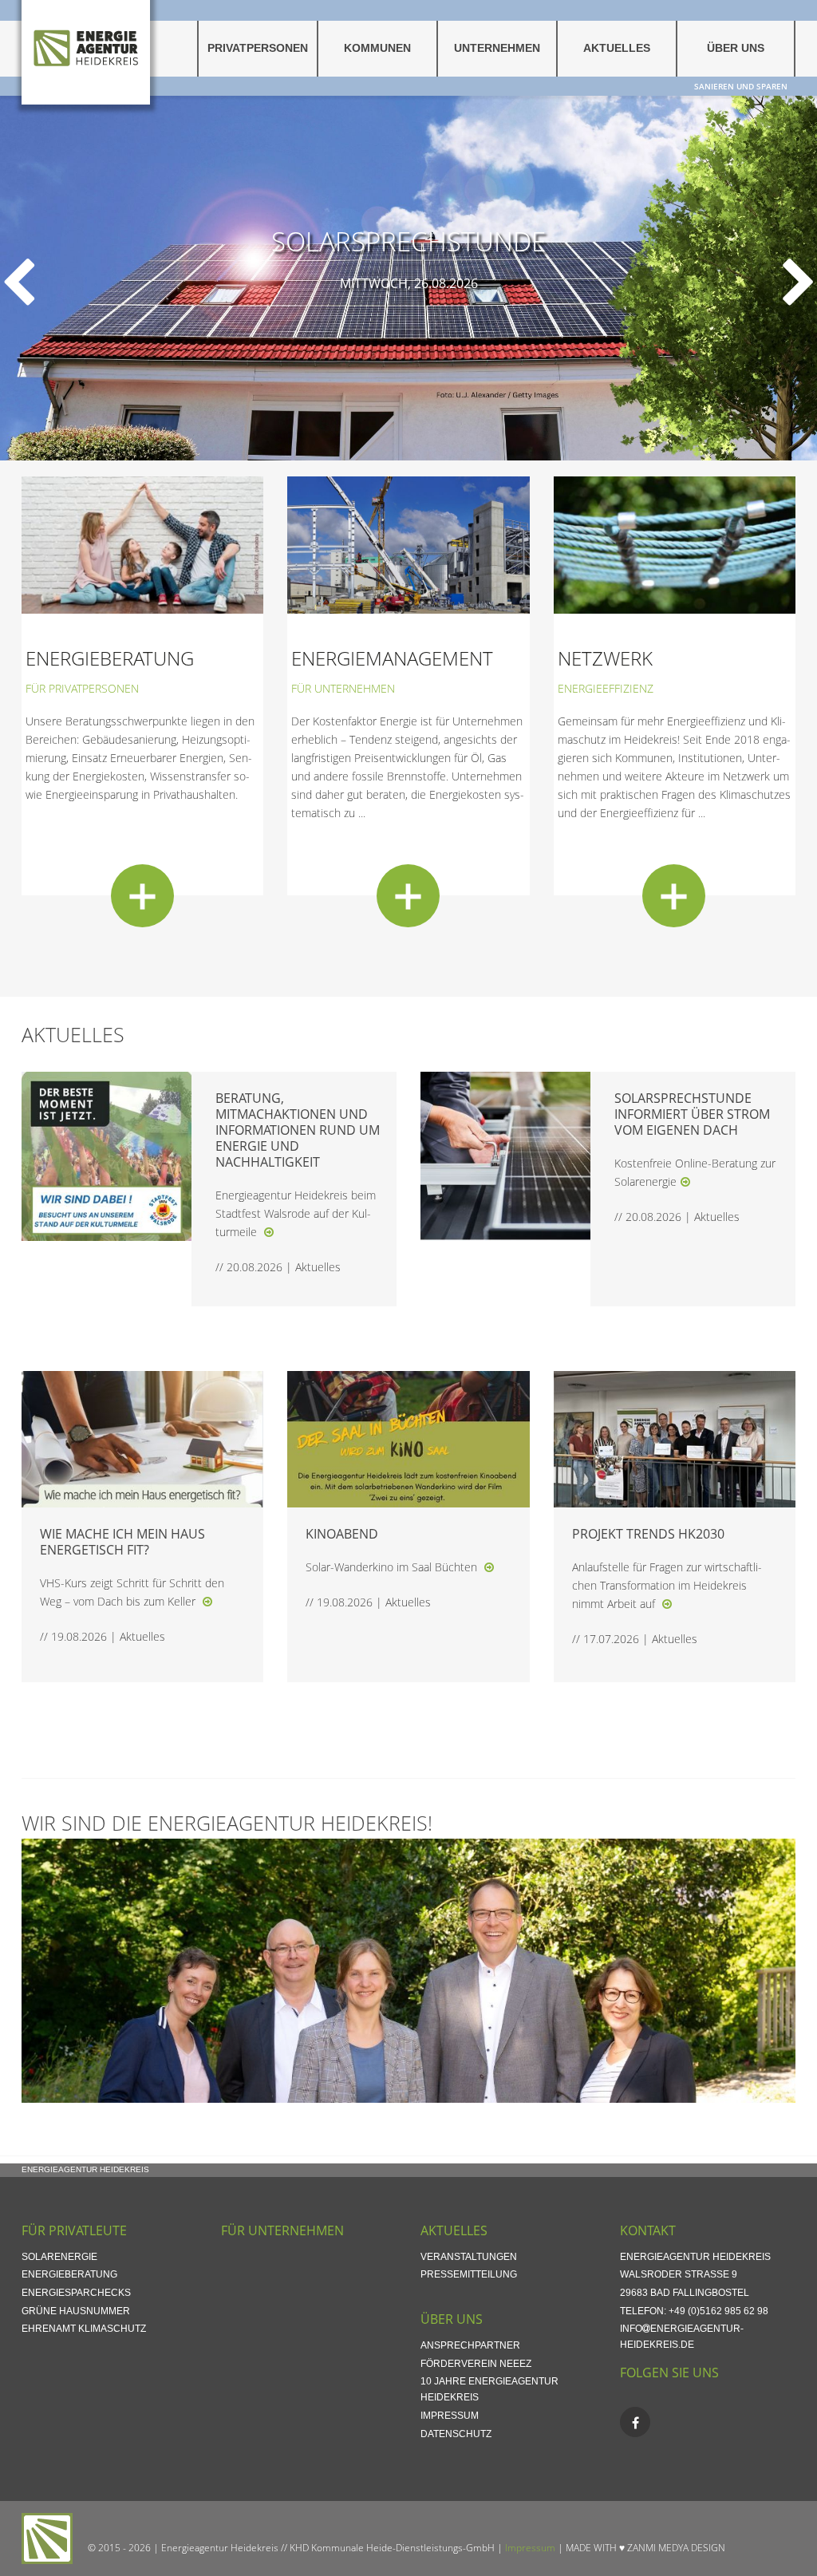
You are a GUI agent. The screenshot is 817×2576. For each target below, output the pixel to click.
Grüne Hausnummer (76, 2311)
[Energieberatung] (142, 896)
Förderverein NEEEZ (476, 2364)
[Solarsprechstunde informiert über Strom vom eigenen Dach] (685, 1181)
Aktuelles (617, 48)
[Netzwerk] (674, 896)
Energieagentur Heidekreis (85, 2169)
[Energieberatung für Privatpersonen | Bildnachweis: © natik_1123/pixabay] (142, 544)
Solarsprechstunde (408, 241)
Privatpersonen (258, 48)
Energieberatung (110, 658)
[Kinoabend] (489, 1567)
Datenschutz (456, 2434)
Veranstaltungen (469, 2257)
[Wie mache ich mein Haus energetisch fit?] (207, 1601)
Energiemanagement (392, 658)
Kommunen (377, 48)
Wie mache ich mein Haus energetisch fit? (122, 1542)
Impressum (450, 2416)
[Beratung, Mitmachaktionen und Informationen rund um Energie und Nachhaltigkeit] (269, 1232)
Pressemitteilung (469, 2274)
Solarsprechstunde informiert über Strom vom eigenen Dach (692, 1114)
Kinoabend (342, 1534)
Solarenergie (59, 2257)
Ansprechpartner (470, 2345)
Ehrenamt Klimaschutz (84, 2329)
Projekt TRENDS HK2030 (648, 1534)
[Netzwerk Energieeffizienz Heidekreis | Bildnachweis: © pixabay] (675, 544)
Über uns (736, 48)
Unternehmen (497, 48)
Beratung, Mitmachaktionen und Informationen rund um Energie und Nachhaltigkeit (298, 1130)
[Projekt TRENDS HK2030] (667, 1604)
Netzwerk (605, 658)
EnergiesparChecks (76, 2293)
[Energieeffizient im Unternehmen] (408, 544)
